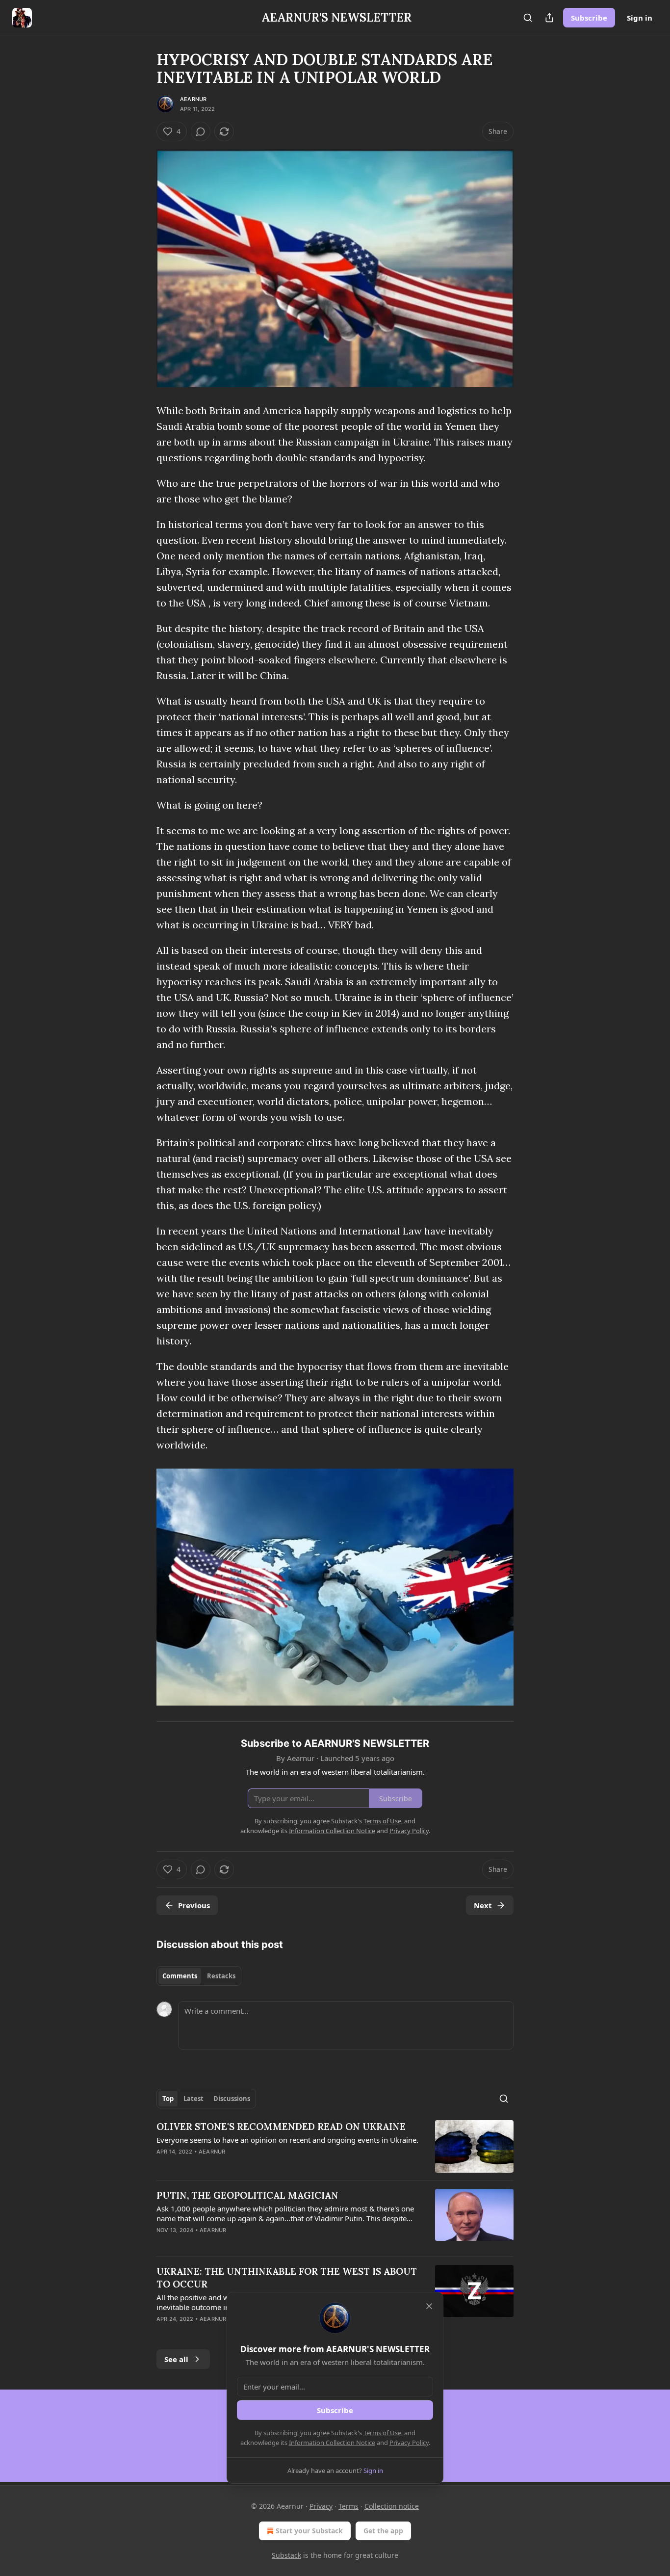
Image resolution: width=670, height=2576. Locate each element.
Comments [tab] (180, 1976)
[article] (335, 2146)
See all (176, 2359)
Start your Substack (309, 2531)
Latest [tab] (193, 2099)
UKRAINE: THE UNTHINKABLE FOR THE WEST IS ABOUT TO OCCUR (287, 2278)
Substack (286, 2555)
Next (483, 1905)
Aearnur (193, 99)
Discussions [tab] (232, 2099)
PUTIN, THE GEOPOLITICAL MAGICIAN (247, 2195)
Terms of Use (382, 2433)
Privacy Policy (409, 2443)
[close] (429, 2306)
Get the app (383, 2531)
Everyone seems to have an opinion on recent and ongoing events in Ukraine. (287, 2140)
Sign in (640, 18)
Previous (194, 1905)
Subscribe (589, 18)
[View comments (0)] (201, 131)
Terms (348, 2506)
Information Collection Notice (332, 2443)
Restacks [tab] (221, 1976)
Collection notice (392, 2506)
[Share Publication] (549, 18)
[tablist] (199, 1976)
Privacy (321, 2506)
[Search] (528, 18)
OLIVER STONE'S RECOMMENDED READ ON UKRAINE (281, 2127)
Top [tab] (168, 2099)
